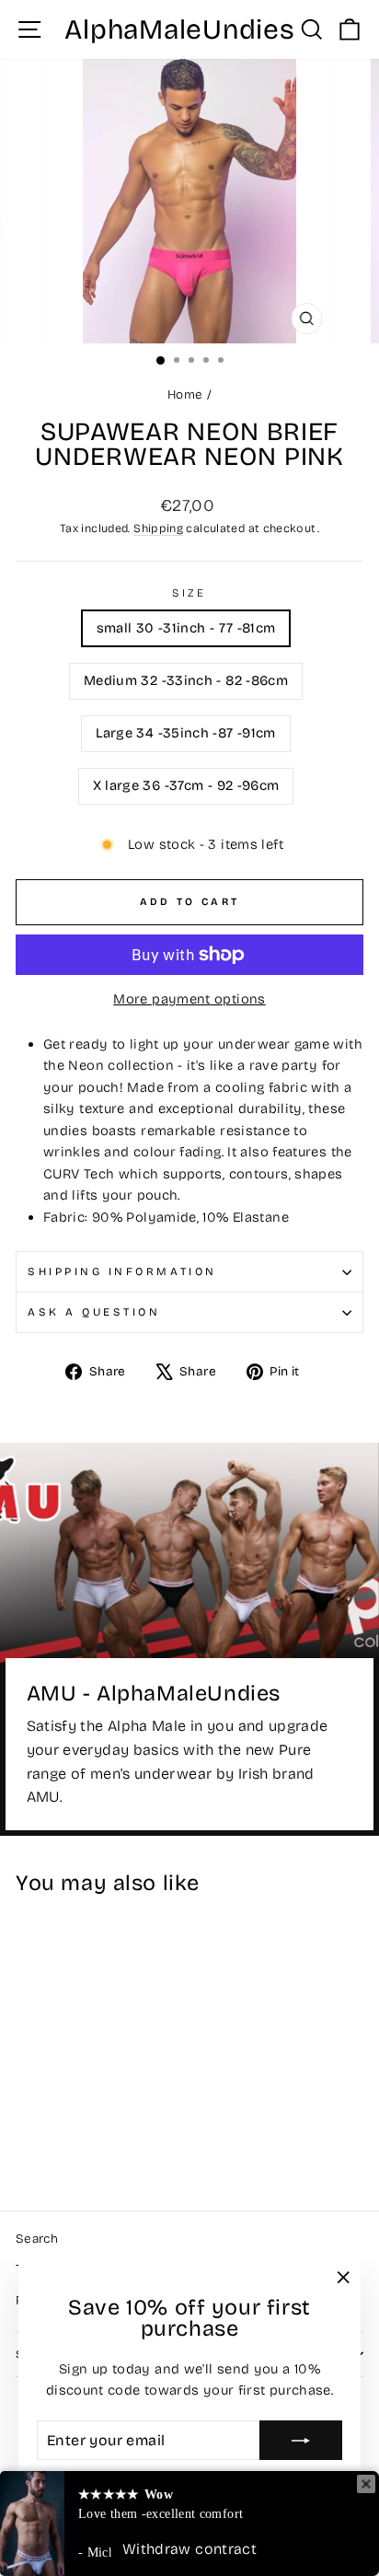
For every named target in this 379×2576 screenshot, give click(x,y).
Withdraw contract (189, 2549)
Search (37, 2239)
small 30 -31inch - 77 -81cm (186, 628)
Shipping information (122, 1271)
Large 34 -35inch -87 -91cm (186, 733)
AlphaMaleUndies (179, 29)
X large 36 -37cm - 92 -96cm (186, 785)
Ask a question (94, 1312)
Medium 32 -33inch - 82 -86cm (186, 680)
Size (189, 593)
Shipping (158, 528)
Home (185, 395)
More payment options (189, 999)
